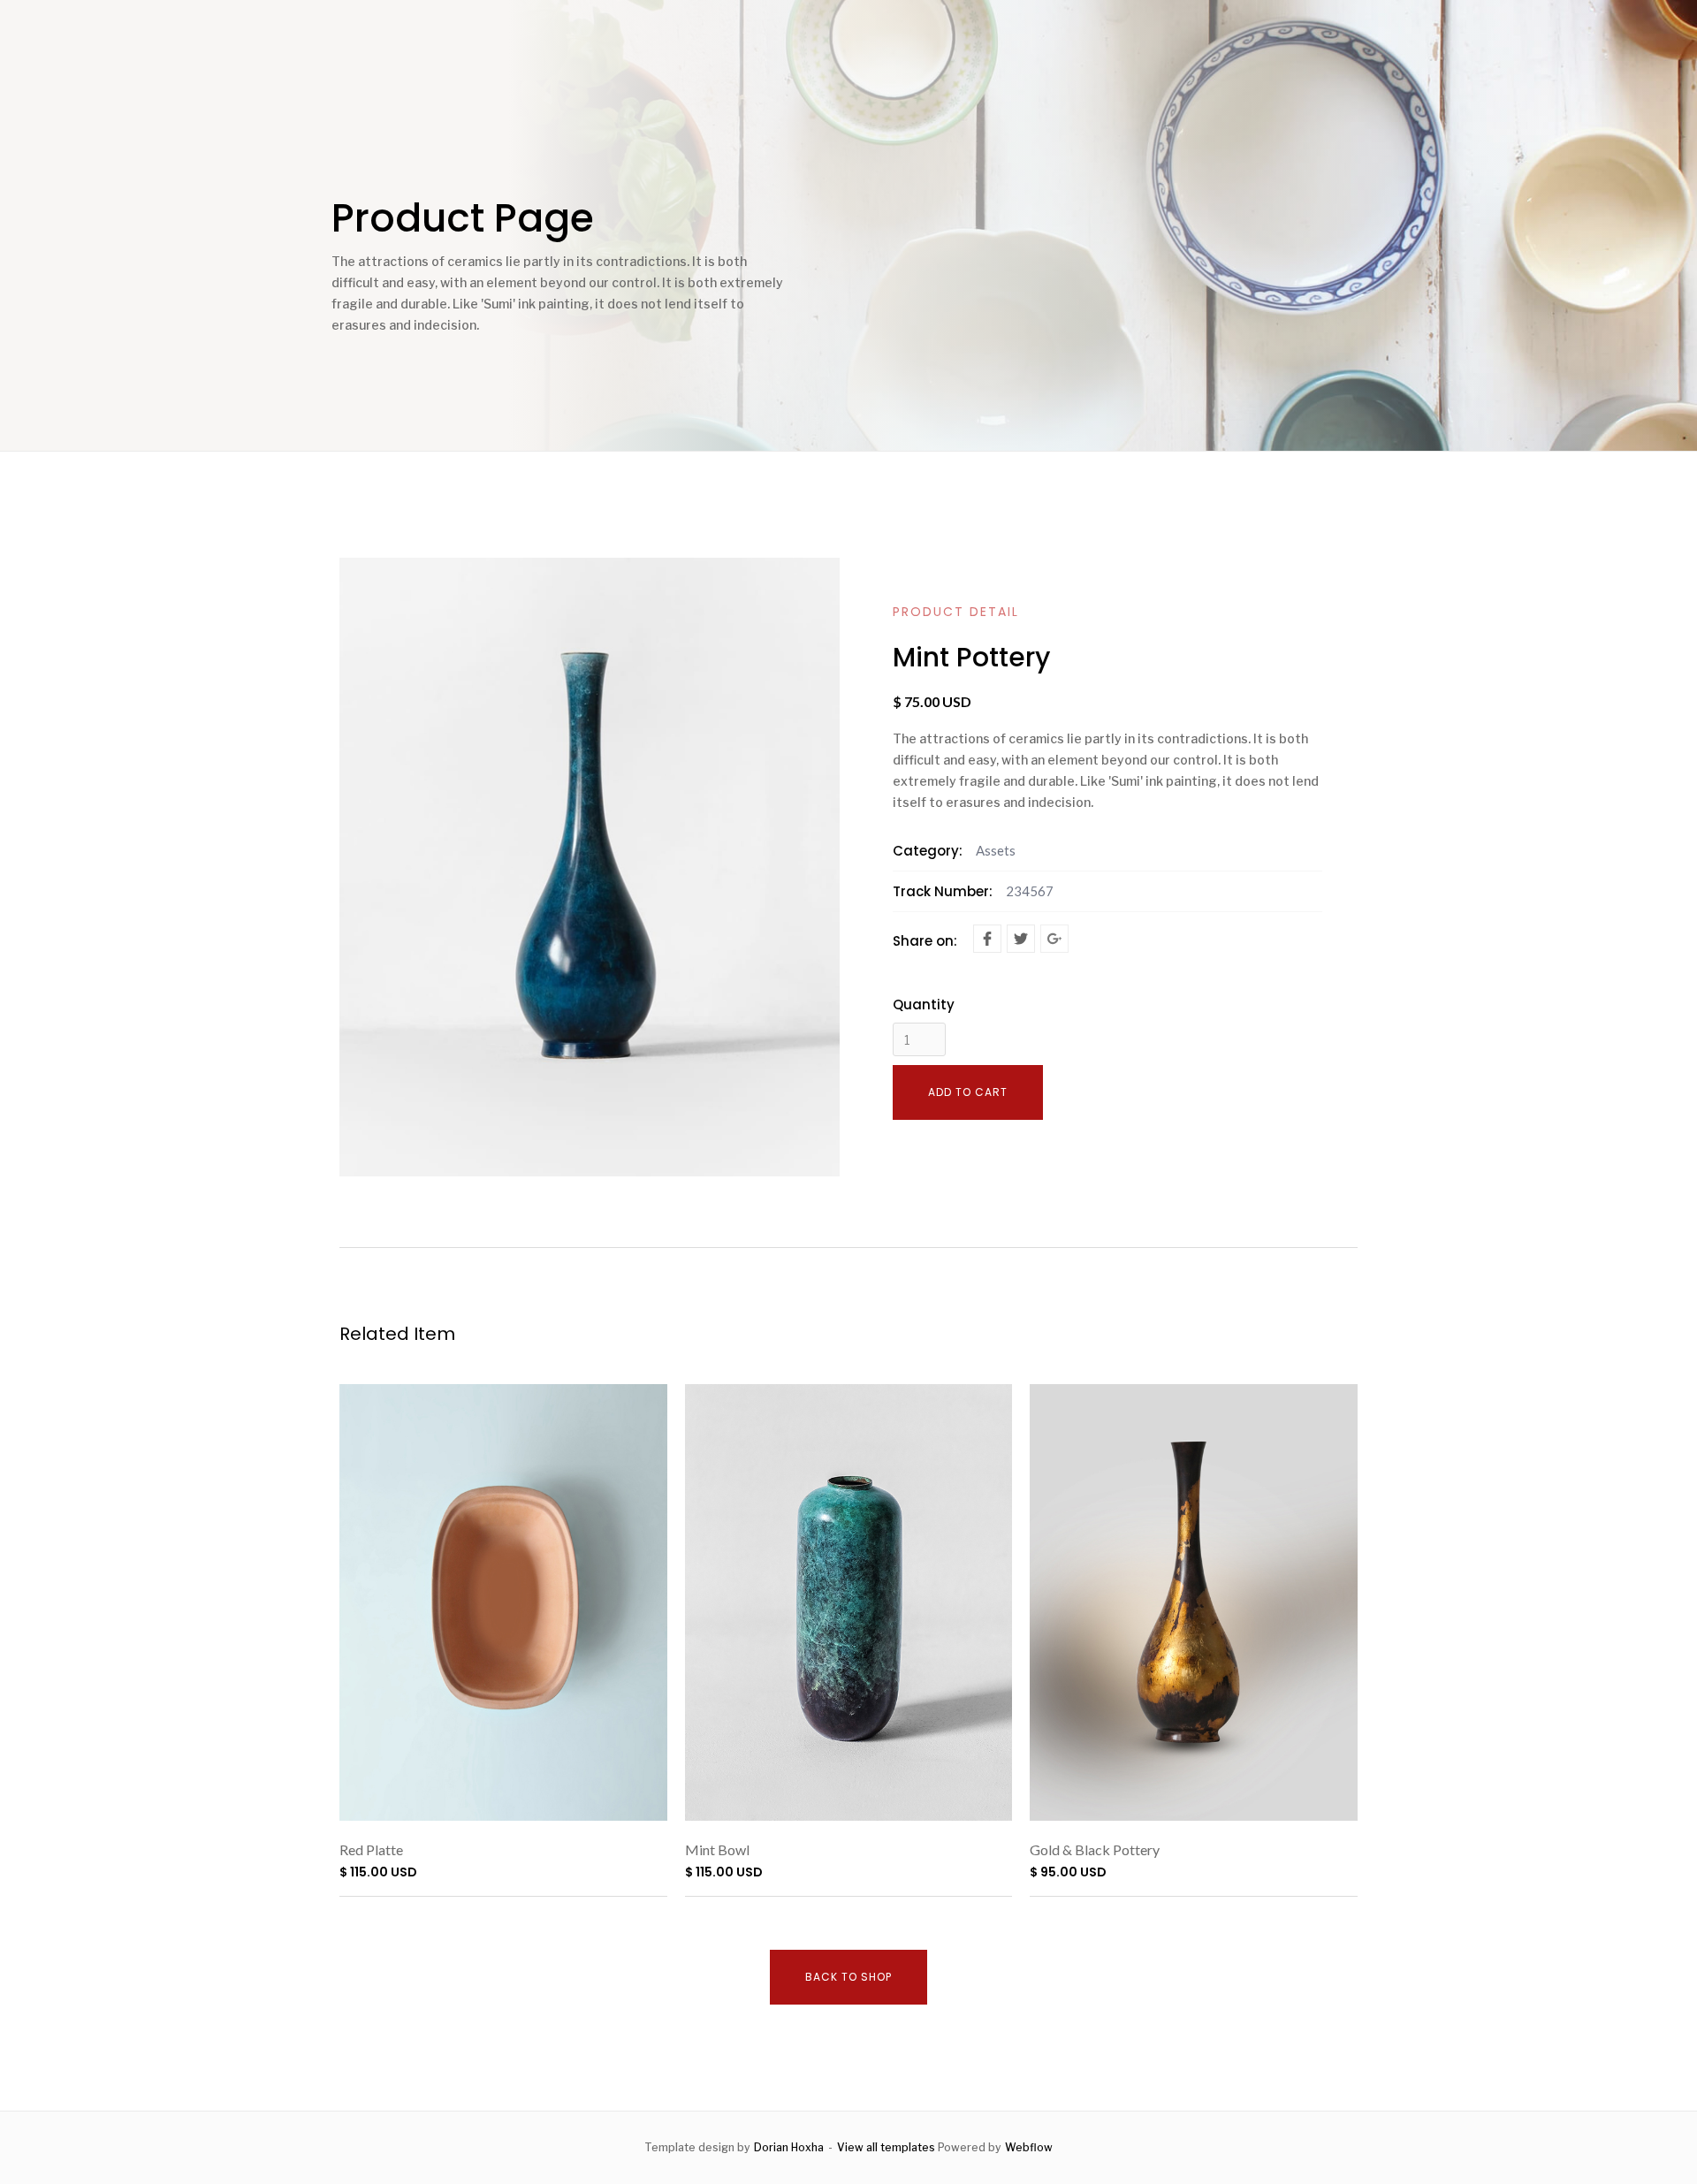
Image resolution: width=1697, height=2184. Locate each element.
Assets (996, 850)
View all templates (886, 2147)
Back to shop (848, 1977)
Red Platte (371, 1849)
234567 (1030, 891)
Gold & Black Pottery (1095, 1849)
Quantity (924, 1005)
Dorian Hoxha (789, 2147)
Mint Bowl (717, 1849)
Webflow (1029, 2147)
